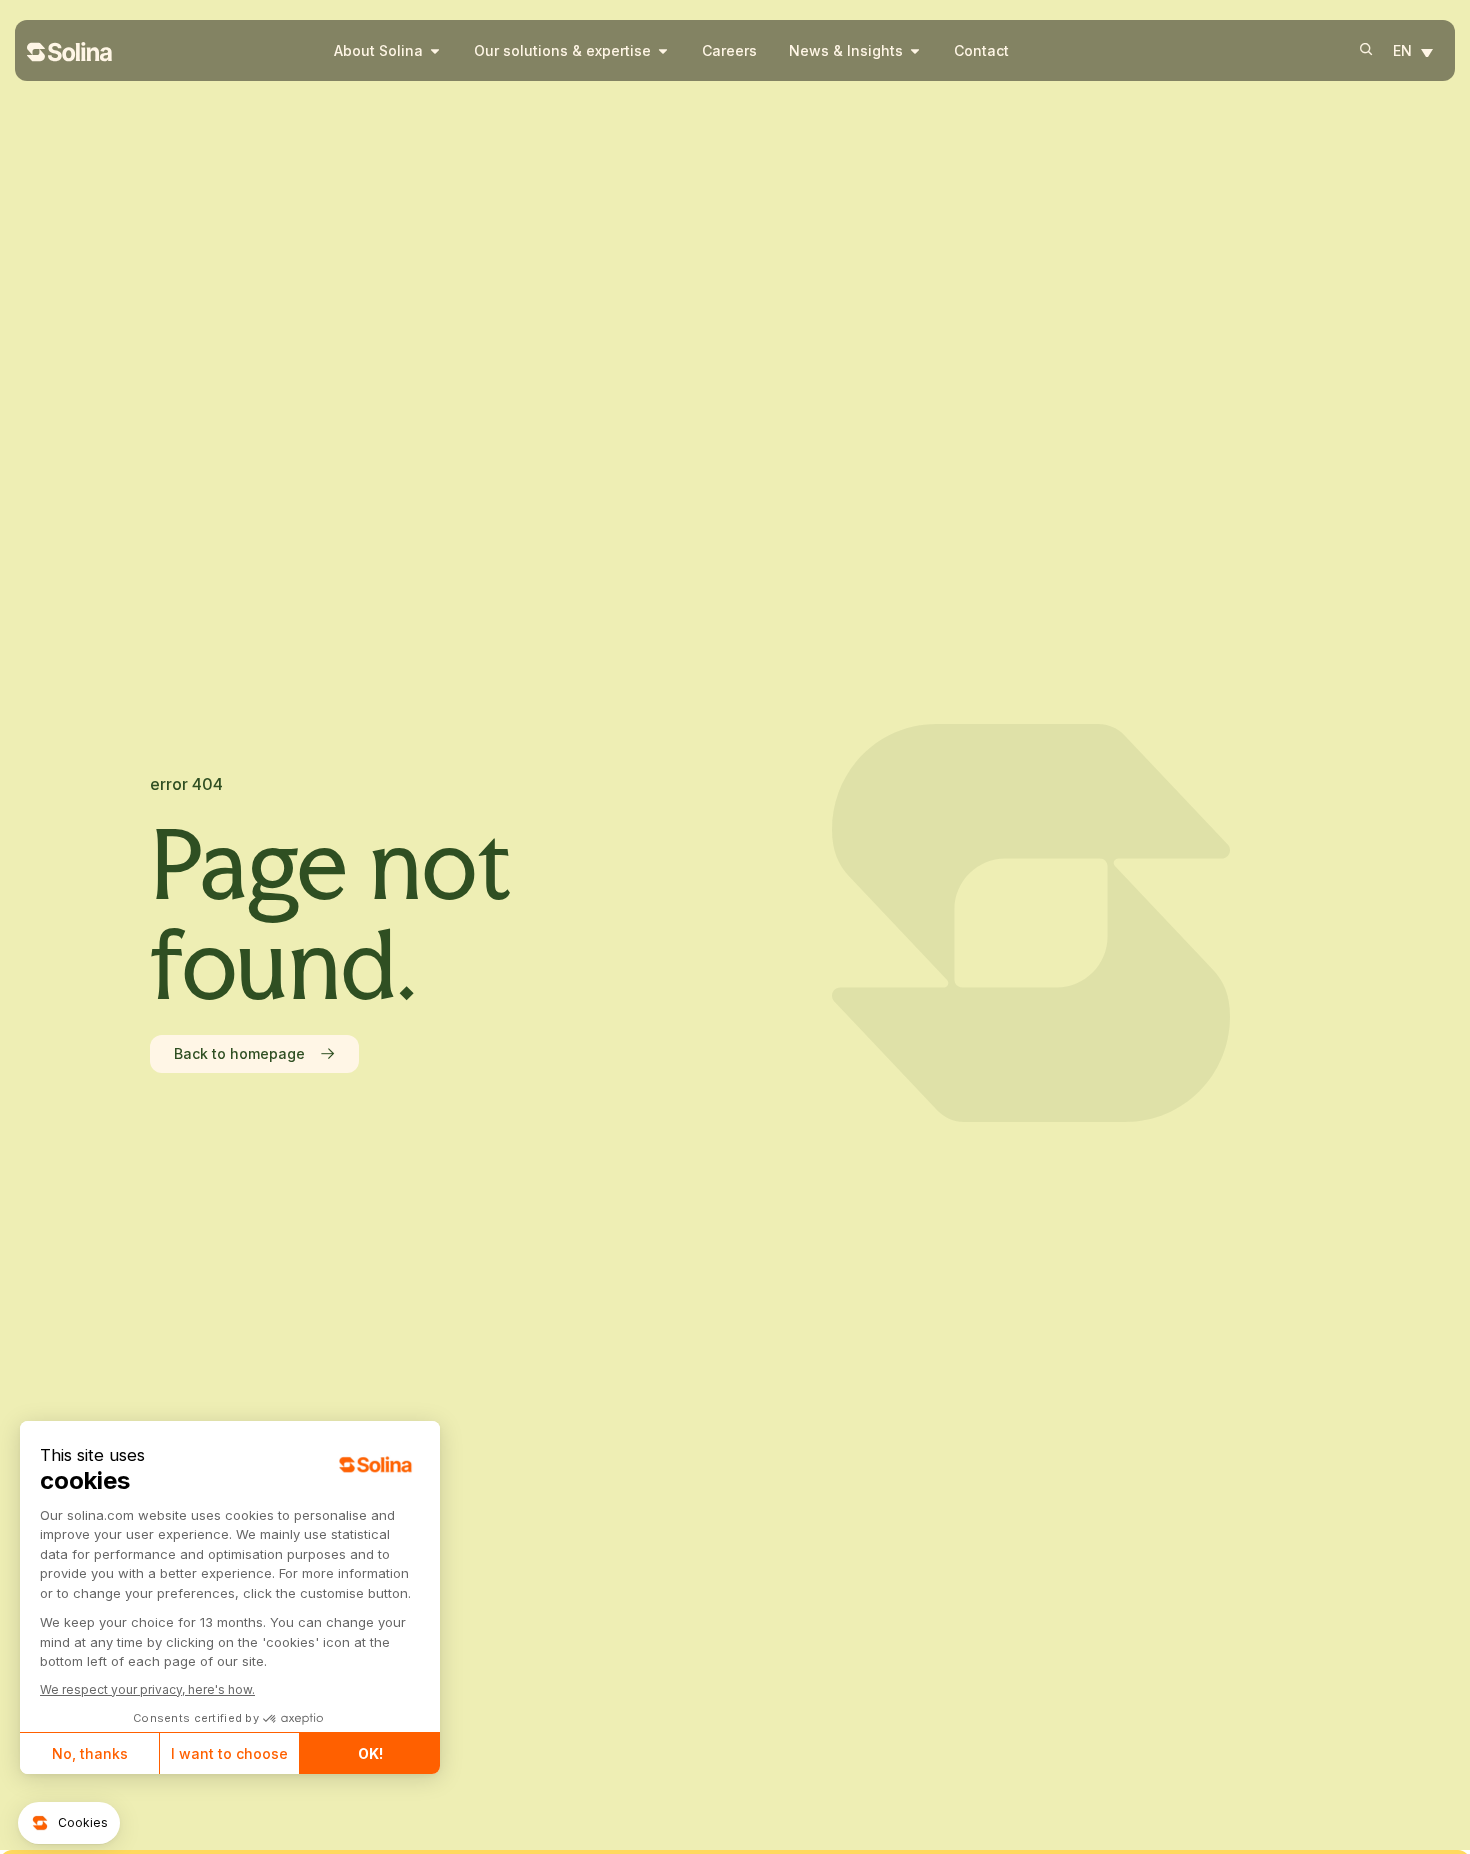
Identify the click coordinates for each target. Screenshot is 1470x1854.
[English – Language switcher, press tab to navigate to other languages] (1418, 51)
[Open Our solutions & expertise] (663, 50)
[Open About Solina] (435, 50)
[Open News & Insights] (915, 50)
